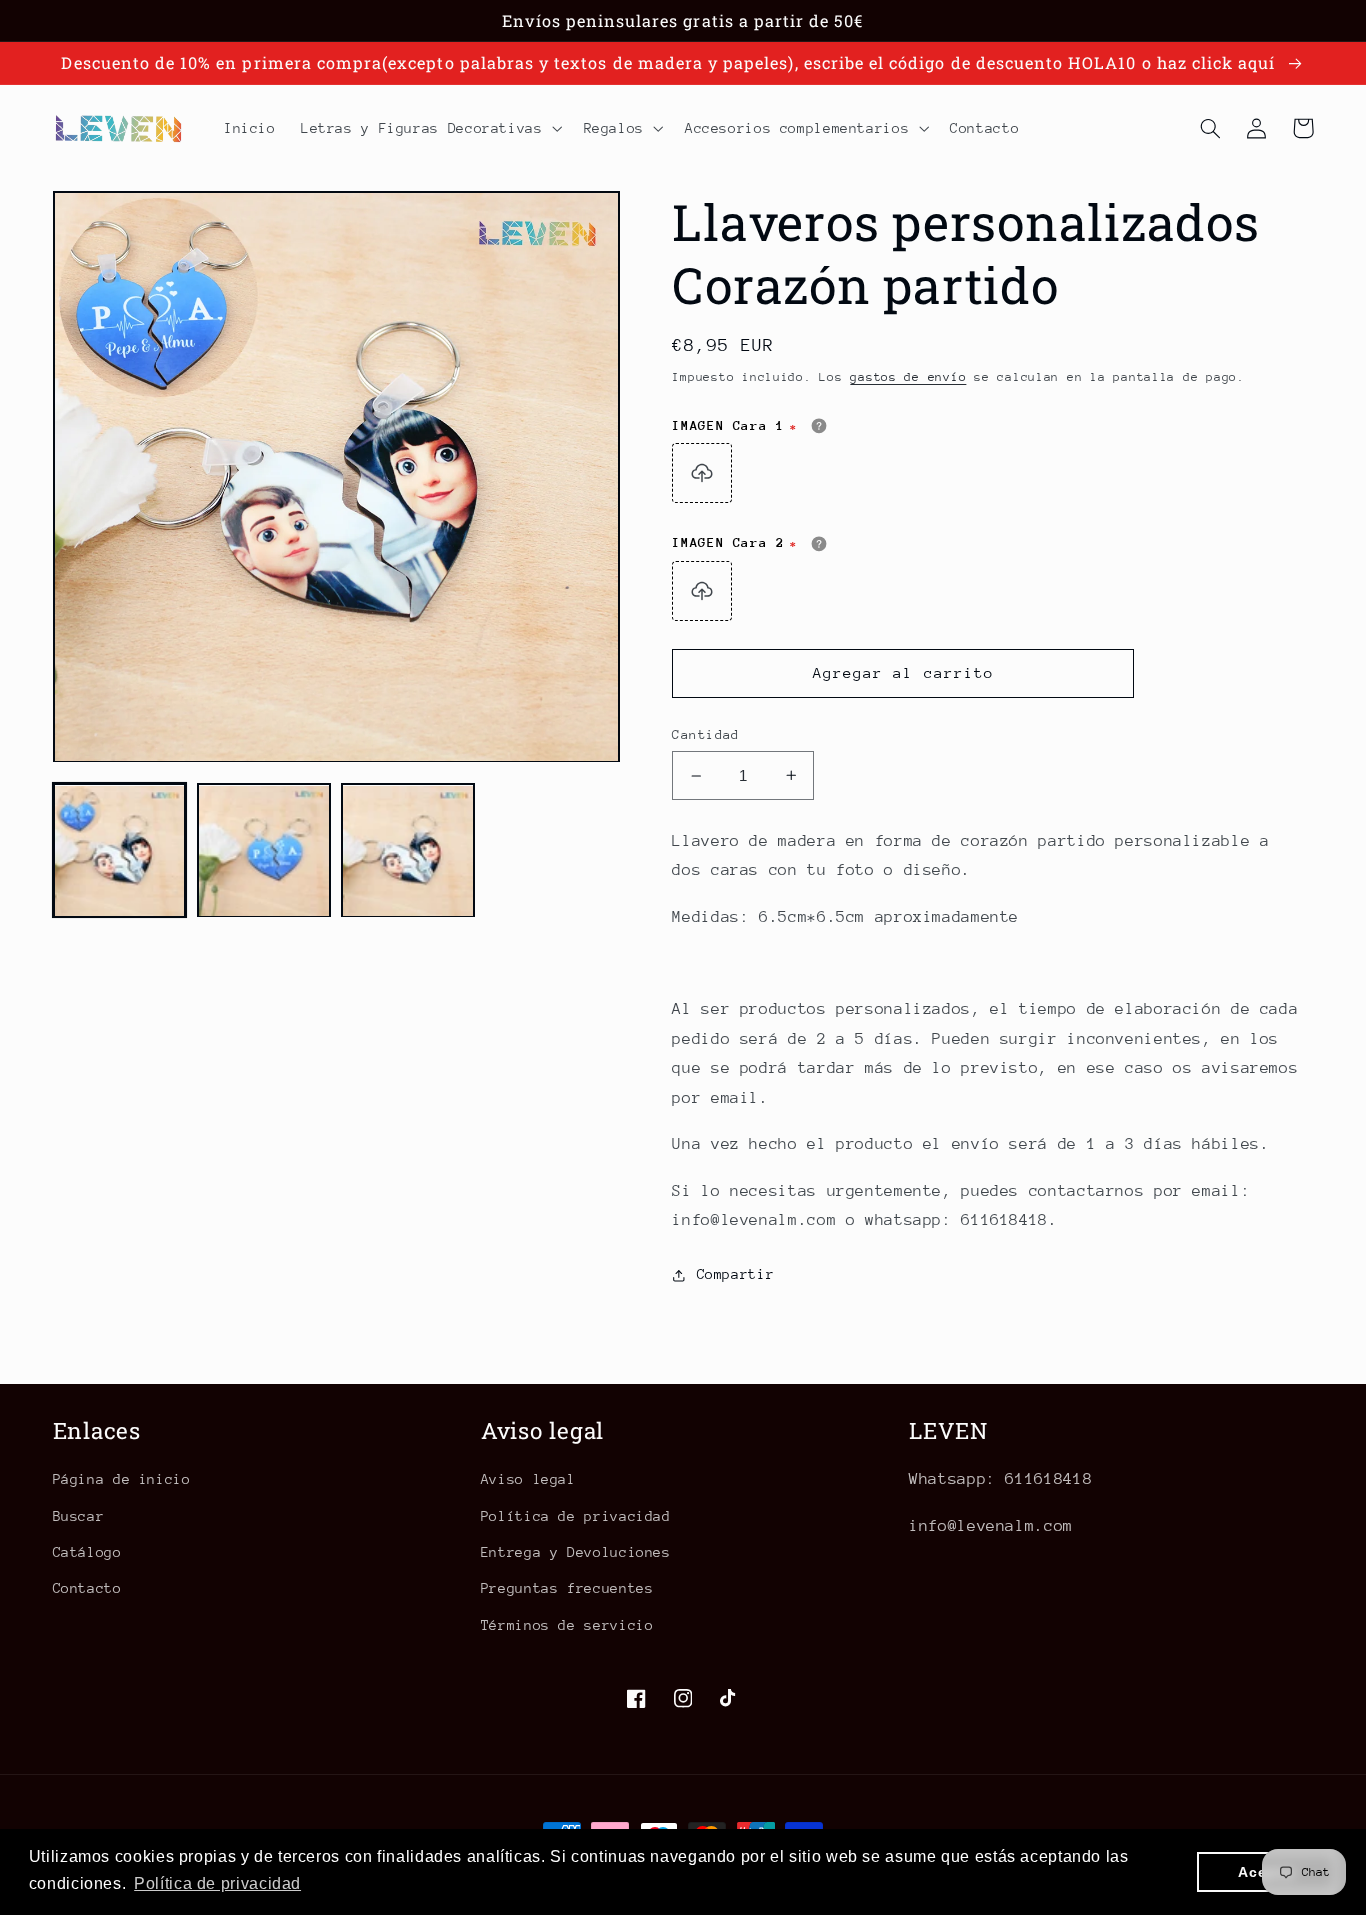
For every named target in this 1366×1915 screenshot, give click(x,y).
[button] (429, 128)
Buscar (79, 1516)
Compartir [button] (735, 1274)
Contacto (87, 1588)
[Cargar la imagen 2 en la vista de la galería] (264, 851)
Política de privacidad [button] (217, 1883)
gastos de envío (908, 377)
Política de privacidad (576, 1516)
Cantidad (705, 734)
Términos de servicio (567, 1625)
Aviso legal (528, 1479)
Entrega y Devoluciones (576, 1552)
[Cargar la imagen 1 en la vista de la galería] (120, 851)
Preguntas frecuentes (567, 1588)
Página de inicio (122, 1479)
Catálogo (87, 1552)
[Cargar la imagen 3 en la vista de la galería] (408, 851)
